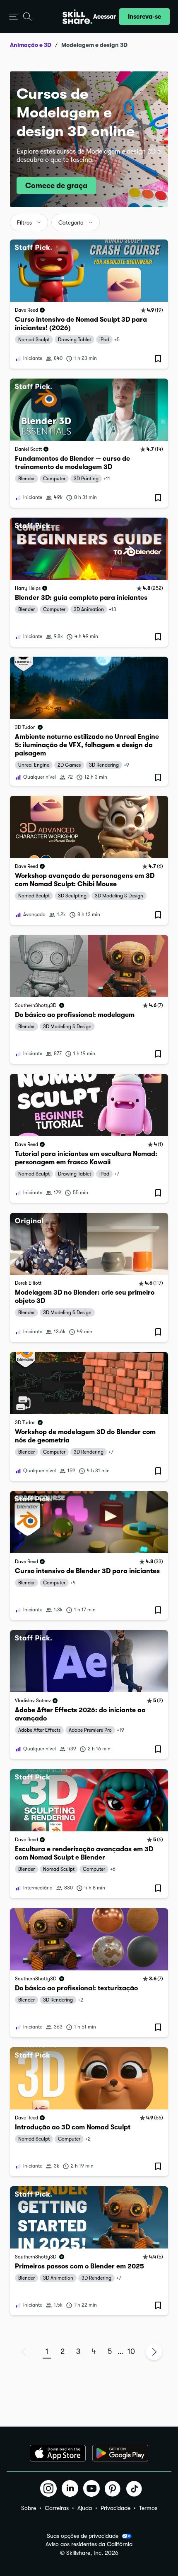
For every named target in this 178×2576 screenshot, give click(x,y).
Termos (148, 2508)
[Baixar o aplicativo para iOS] (58, 2453)
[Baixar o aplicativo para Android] (120, 2453)
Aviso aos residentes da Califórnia (89, 2544)
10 (131, 2351)
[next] (154, 2352)
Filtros (24, 223)
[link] (89, 304)
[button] (13, 17)
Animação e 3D (31, 45)
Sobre (29, 2508)
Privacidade (115, 2508)
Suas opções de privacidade (83, 2536)
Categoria (71, 223)
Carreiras (57, 2508)
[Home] (77, 17)
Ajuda (85, 2508)
